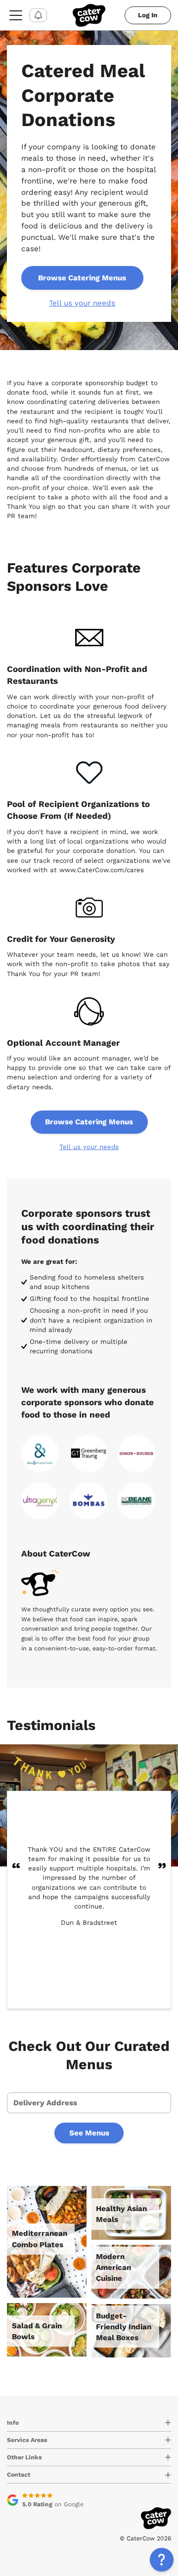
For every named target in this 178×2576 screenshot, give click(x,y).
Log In (148, 15)
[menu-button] (16, 15)
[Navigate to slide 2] (93, 1990)
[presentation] (89, 2103)
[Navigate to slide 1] (85, 1990)
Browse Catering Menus (82, 278)
